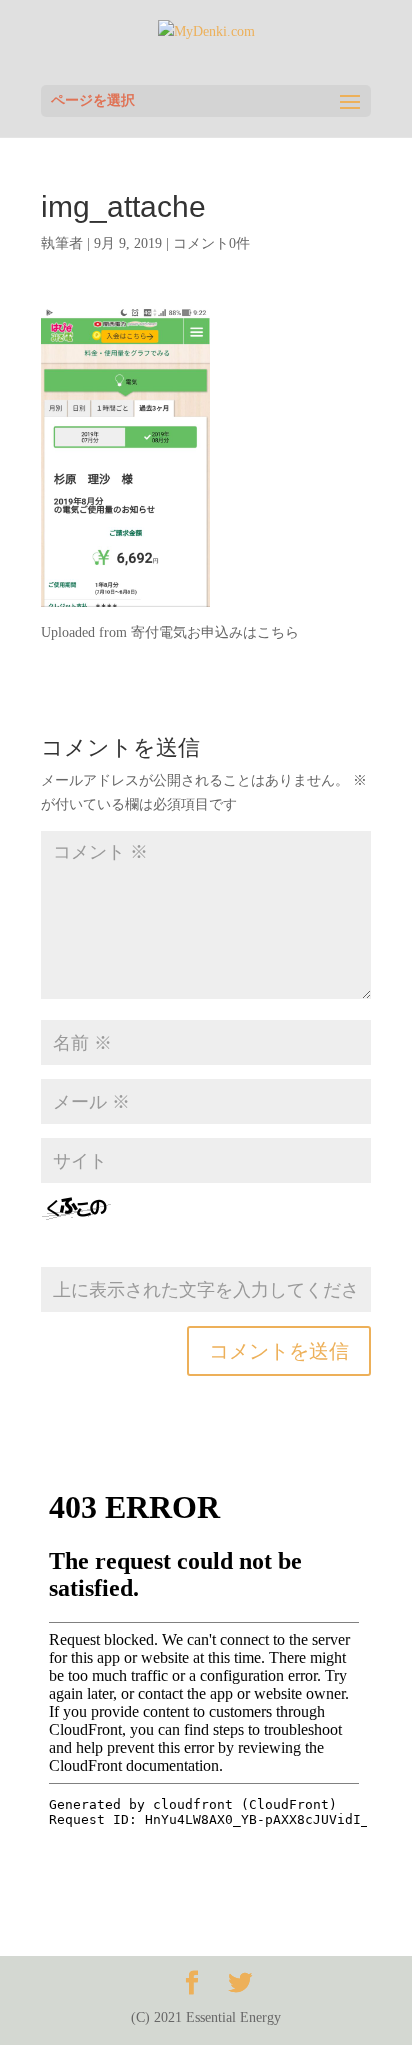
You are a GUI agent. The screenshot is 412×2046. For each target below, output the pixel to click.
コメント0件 (211, 243)
